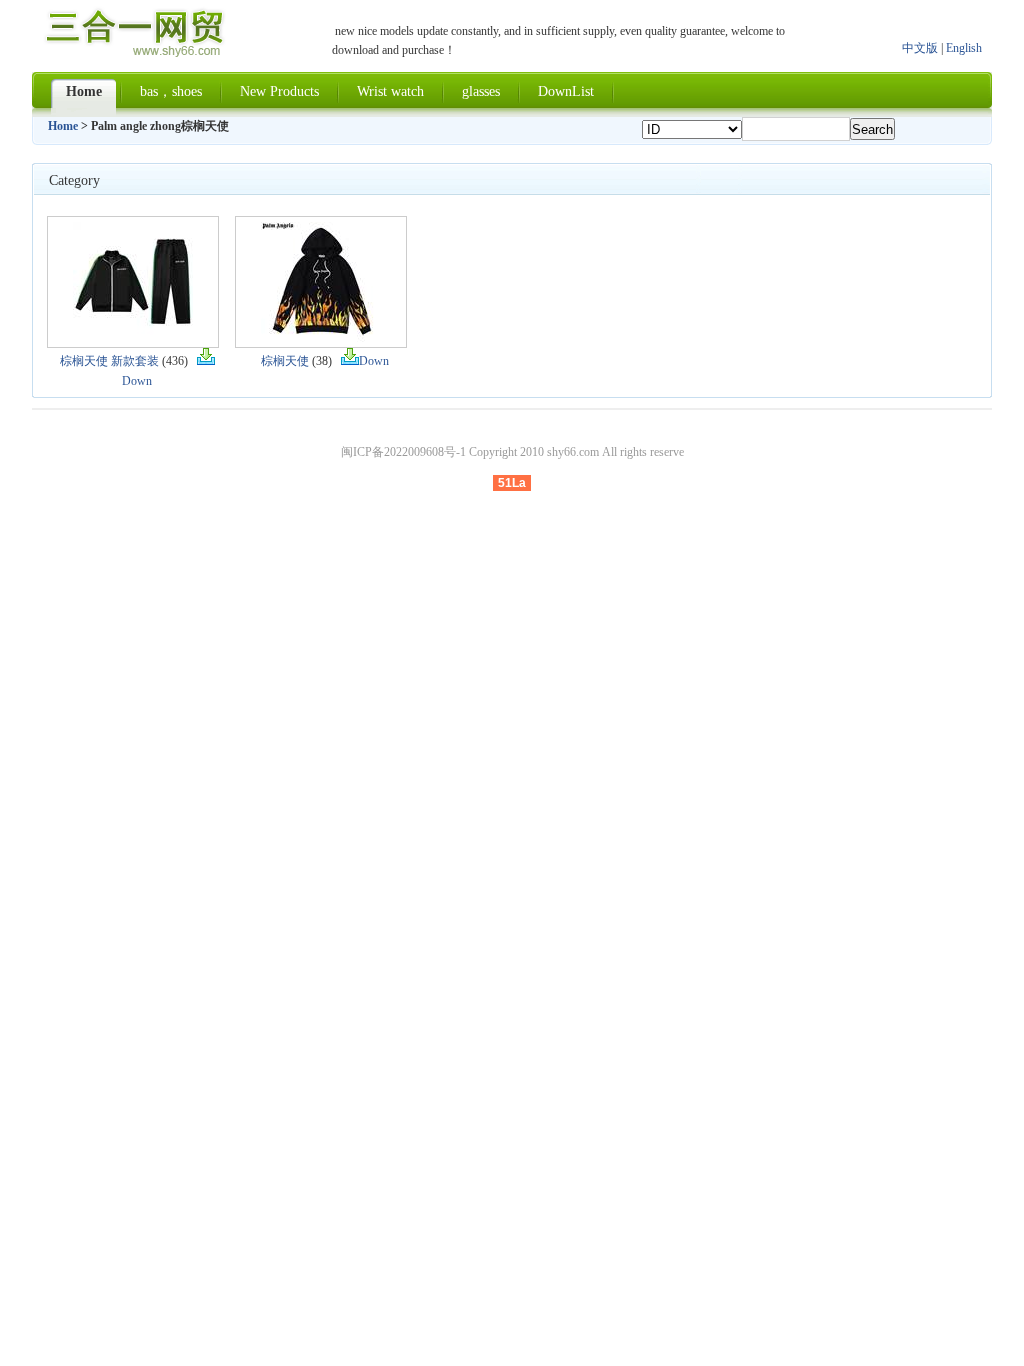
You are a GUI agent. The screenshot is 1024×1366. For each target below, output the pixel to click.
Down (374, 361)
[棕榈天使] (321, 338)
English (964, 48)
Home (63, 126)
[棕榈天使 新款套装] (133, 338)
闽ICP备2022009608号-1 (403, 452)
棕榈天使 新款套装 (109, 361)
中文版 (920, 48)
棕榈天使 (285, 361)
